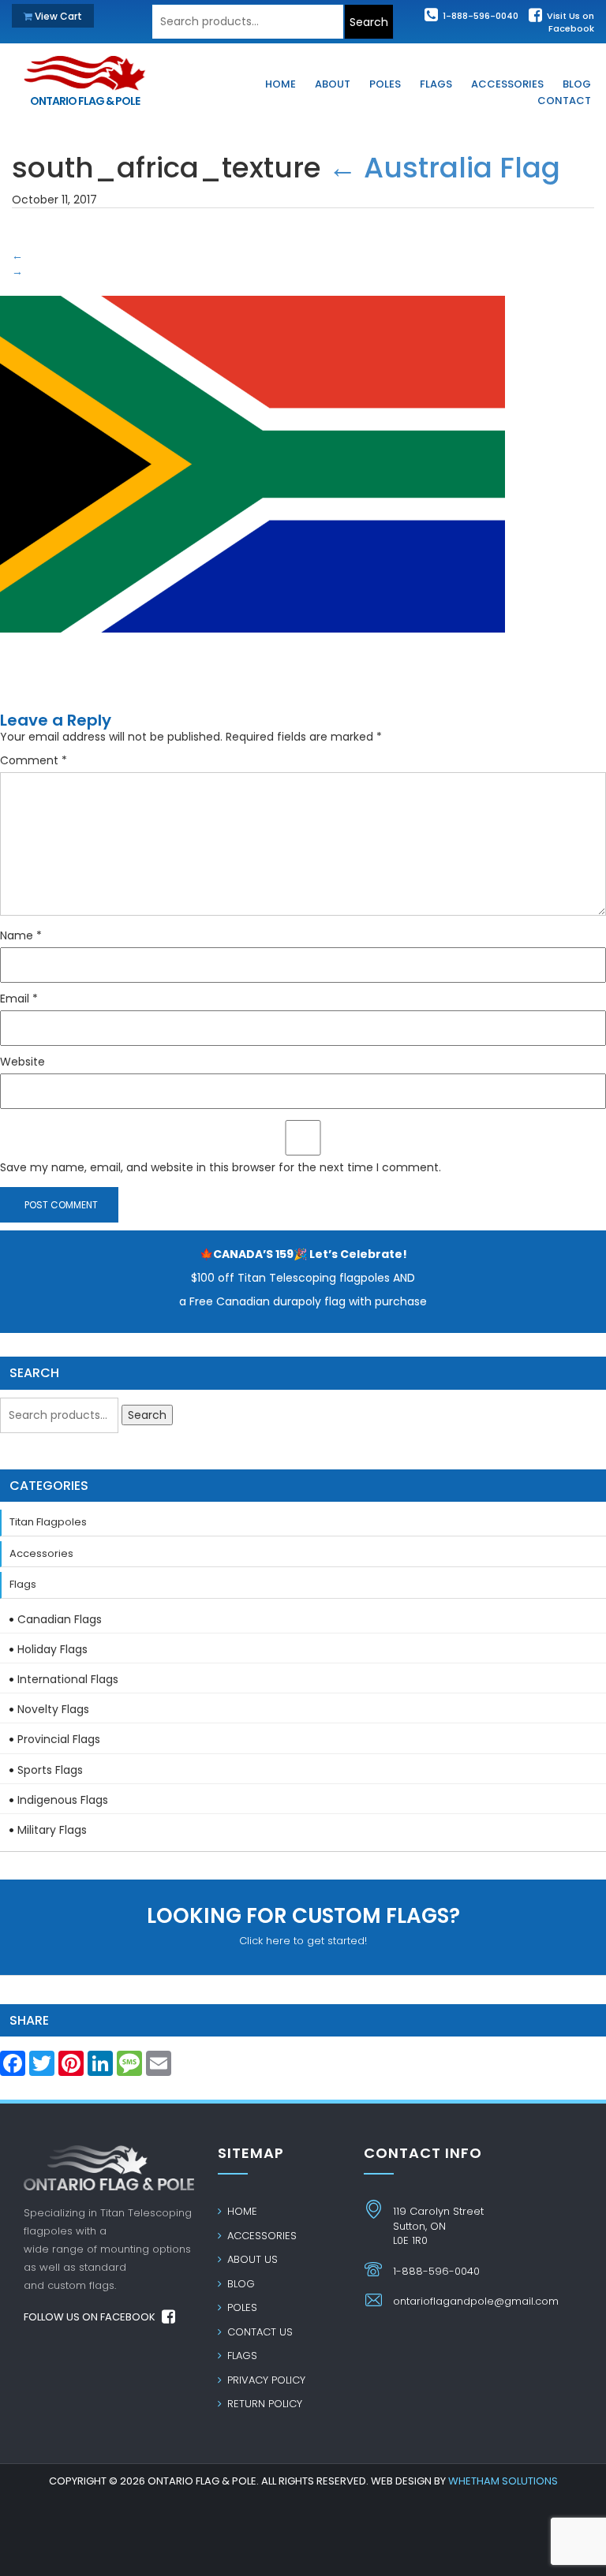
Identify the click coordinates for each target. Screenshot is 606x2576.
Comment (34, 760)
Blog (239, 2284)
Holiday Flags (52, 1649)
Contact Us (258, 2332)
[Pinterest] (71, 2068)
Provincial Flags (59, 1739)
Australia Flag (444, 168)
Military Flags (52, 1830)
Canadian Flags (60, 1619)
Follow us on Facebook (91, 2317)
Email (19, 999)
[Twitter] (42, 2068)
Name (21, 935)
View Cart (57, 16)
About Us (251, 2259)
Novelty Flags (53, 1709)
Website (22, 1062)
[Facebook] (13, 2068)
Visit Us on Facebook (569, 22)
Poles (241, 2307)
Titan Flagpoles (48, 1522)
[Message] (129, 2068)
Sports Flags (50, 1770)
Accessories (41, 1553)
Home (241, 2211)
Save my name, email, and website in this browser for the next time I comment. (221, 1167)
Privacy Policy (265, 2380)
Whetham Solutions (503, 2481)
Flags (23, 1584)
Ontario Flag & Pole (85, 101)
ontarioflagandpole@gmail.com (476, 2301)
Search (369, 22)
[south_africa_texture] (252, 472)
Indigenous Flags (63, 1800)
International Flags (68, 1679)
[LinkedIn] (100, 2068)
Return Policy (263, 2404)
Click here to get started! (303, 1925)
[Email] (159, 2068)
